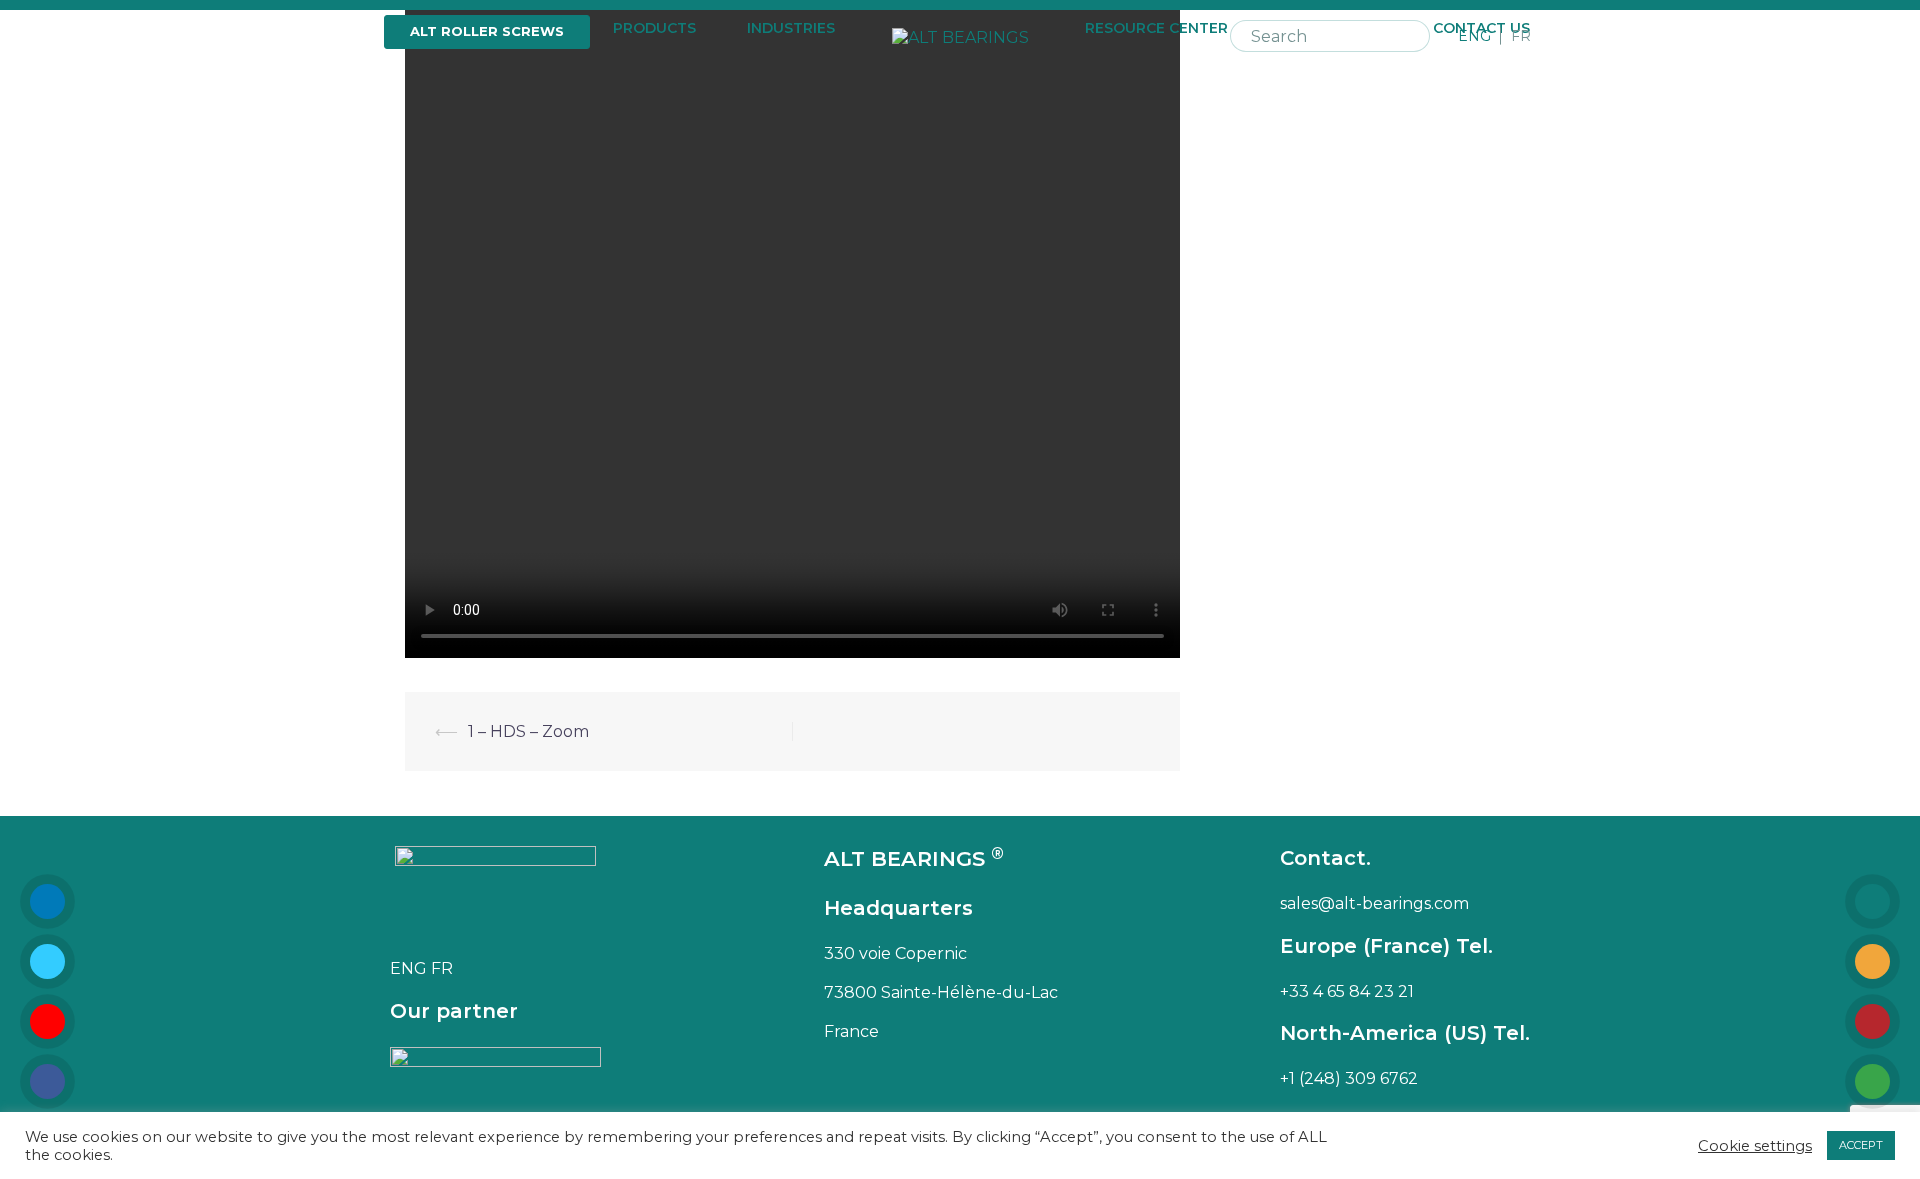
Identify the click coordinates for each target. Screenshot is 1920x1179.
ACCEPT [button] (1861, 1145)
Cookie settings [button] (1755, 1146)
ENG (1474, 36)
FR (1521, 36)
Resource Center (1156, 28)
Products (654, 28)
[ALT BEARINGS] (960, 35)
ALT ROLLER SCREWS (487, 31)
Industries (791, 28)
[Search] (1411, 36)
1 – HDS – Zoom (528, 731)
